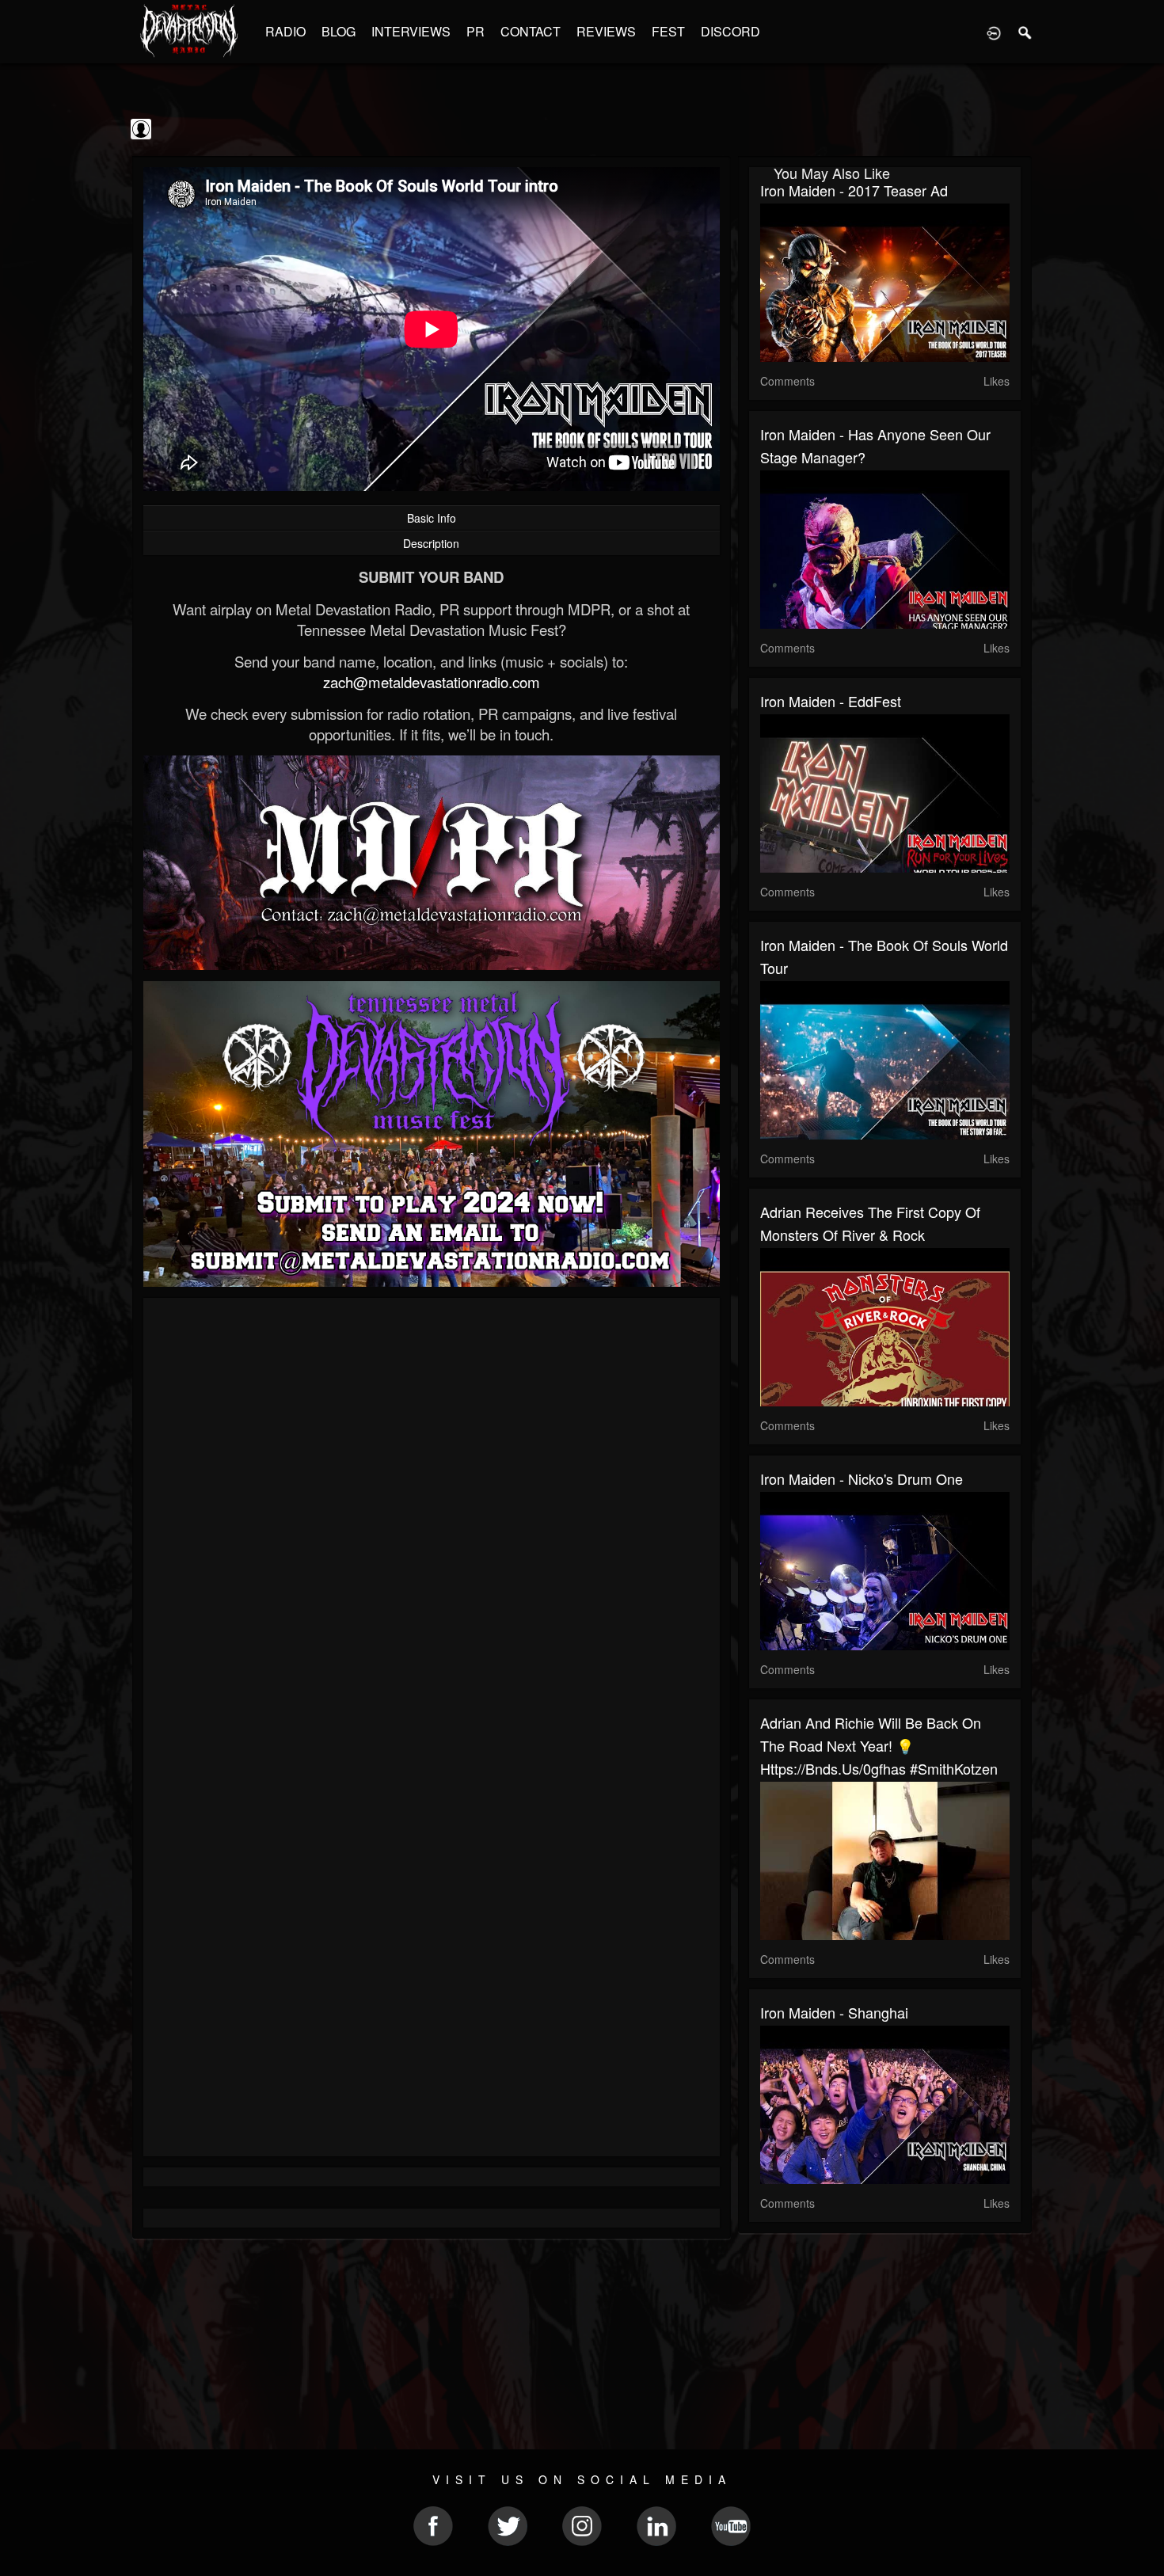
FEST (668, 31)
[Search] (1025, 32)
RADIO (285, 31)
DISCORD (730, 31)
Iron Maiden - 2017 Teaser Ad (854, 190)
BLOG (339, 31)
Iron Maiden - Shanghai (834, 2012)
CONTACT (531, 31)
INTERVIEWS (411, 31)
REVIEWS (606, 31)
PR (475, 31)
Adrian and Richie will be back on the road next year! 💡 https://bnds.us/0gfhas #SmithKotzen (879, 1745)
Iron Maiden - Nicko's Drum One (862, 1478)
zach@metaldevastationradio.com (432, 682)
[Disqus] (432, 1521)
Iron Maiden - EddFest (831, 701)
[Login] (994, 32)
